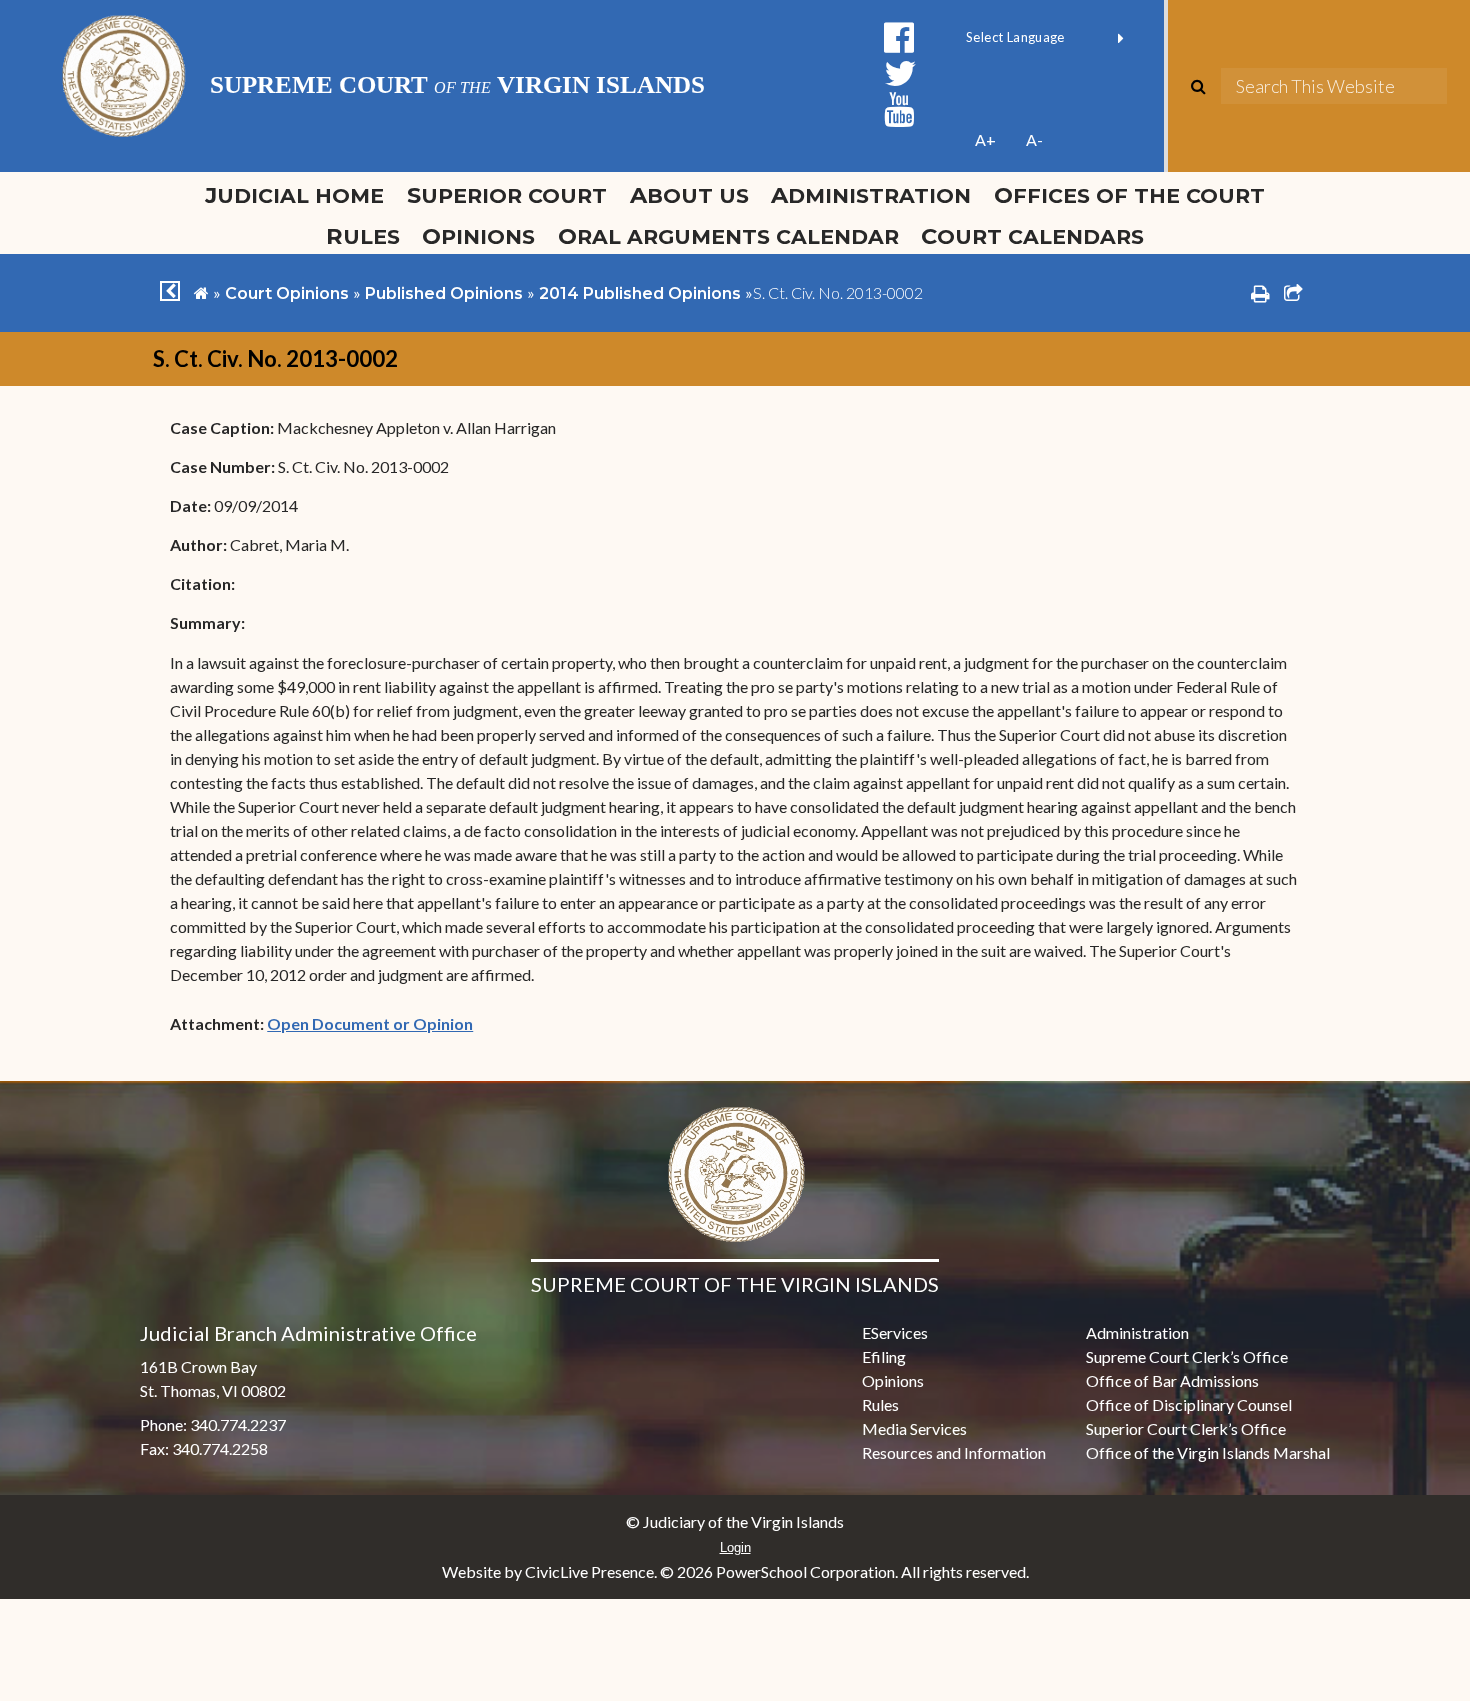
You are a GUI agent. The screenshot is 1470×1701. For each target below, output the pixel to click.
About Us (689, 195)
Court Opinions (287, 293)
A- (1034, 139)
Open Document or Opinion (370, 1023)
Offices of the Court (1129, 195)
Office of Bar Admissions (1172, 1380)
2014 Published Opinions (640, 293)
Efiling (884, 1356)
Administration (871, 195)
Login (735, 1547)
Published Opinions (444, 293)
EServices (895, 1332)
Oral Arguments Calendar (728, 236)
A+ (985, 139)
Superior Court (507, 195)
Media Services (914, 1428)
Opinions (478, 236)
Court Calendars (1032, 236)
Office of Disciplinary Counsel (1189, 1404)
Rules (363, 236)
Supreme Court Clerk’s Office (1187, 1356)
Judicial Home (294, 195)
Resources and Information (954, 1452)
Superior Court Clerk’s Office (1186, 1428)
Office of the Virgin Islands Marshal (1208, 1452)
